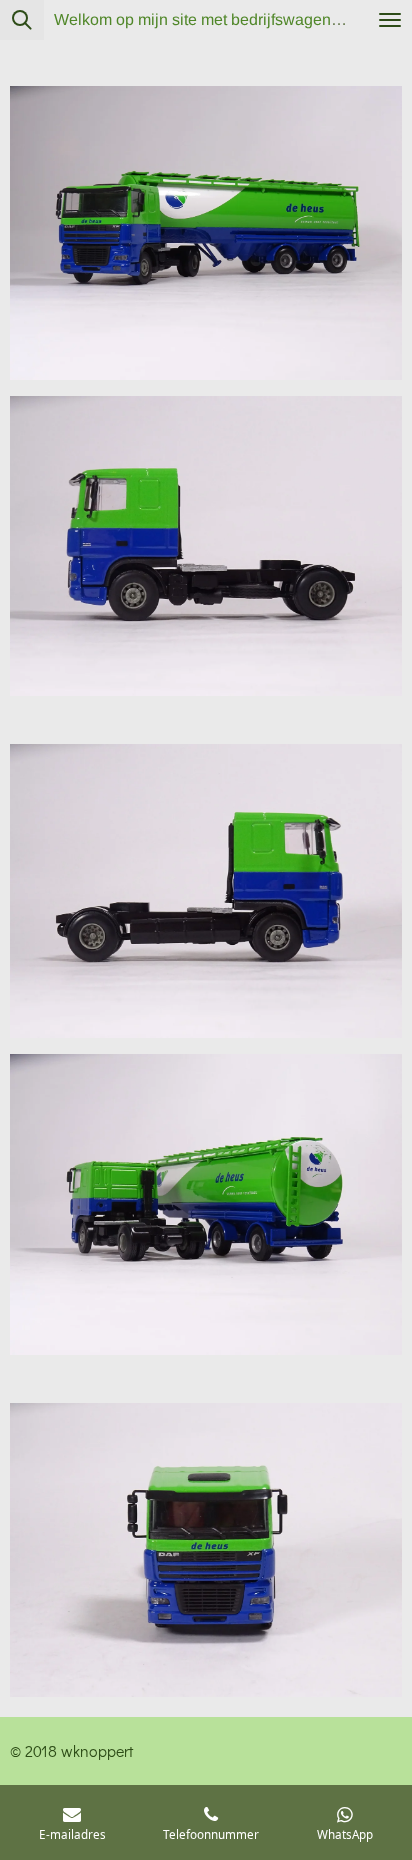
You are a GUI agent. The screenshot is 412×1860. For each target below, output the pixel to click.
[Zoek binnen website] (22, 20)
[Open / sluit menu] (390, 20)
